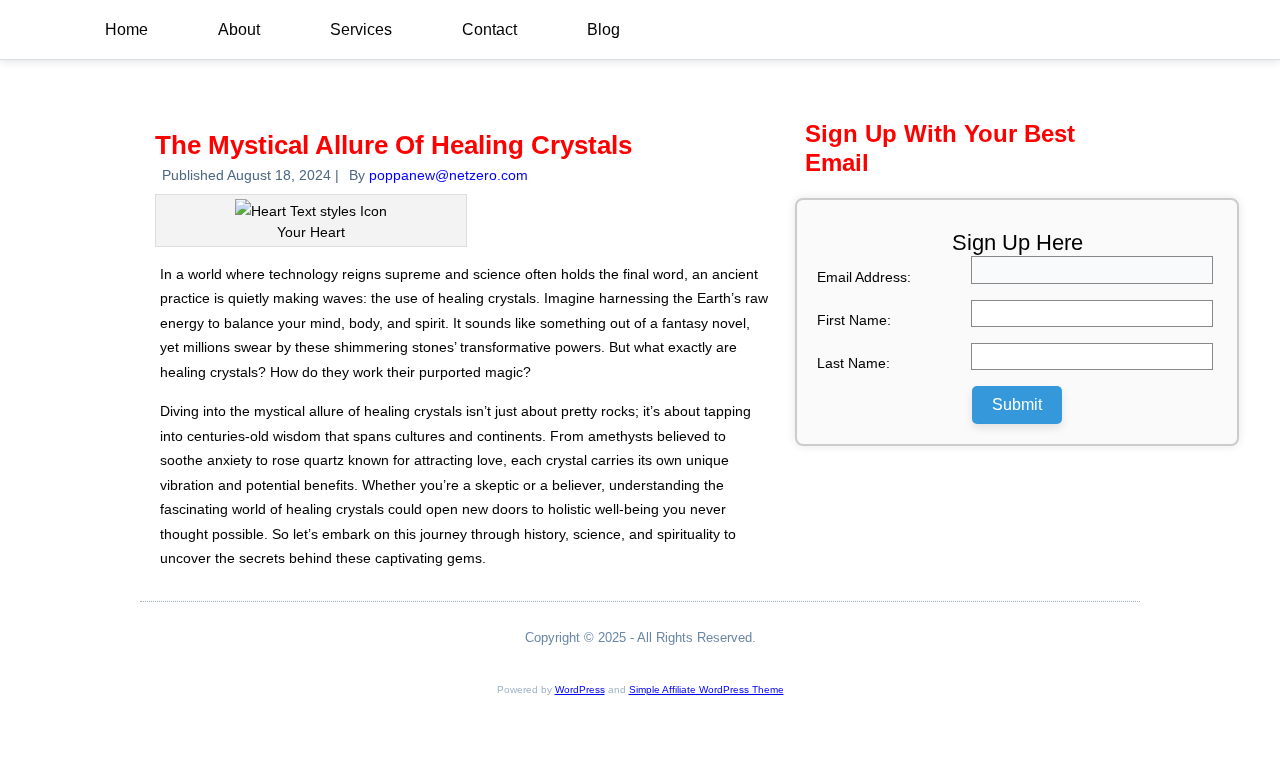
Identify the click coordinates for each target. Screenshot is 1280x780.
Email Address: (864, 277)
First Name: (854, 320)
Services (361, 29)
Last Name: (853, 363)
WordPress (580, 689)
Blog (603, 29)
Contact (489, 29)
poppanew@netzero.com (448, 175)
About (239, 29)
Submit (1017, 404)
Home (126, 29)
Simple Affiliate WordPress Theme (706, 689)
